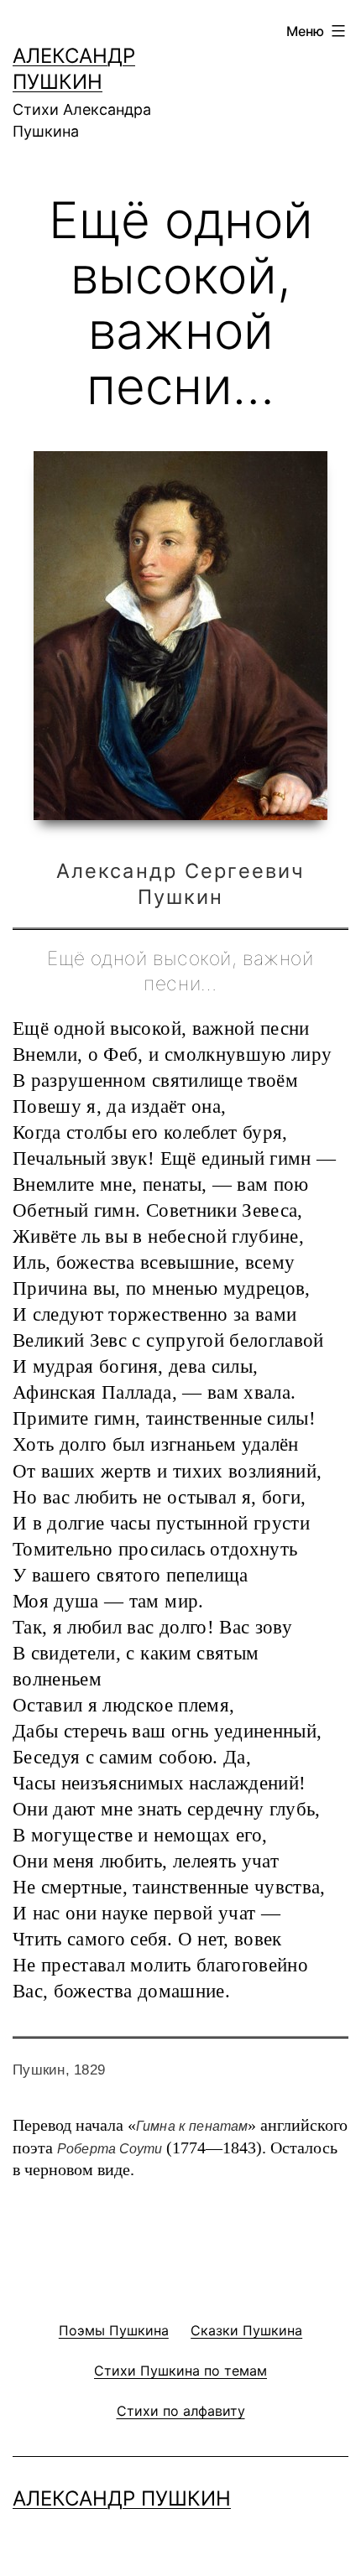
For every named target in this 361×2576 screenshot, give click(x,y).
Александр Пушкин (122, 2498)
